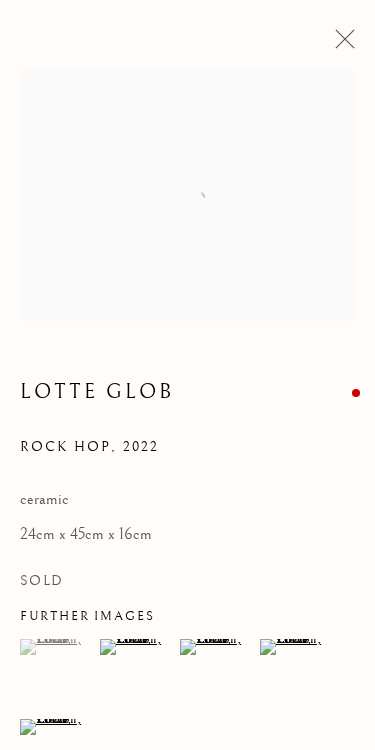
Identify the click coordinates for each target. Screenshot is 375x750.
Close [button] (340, 45)
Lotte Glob (97, 392)
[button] (57, 647)
